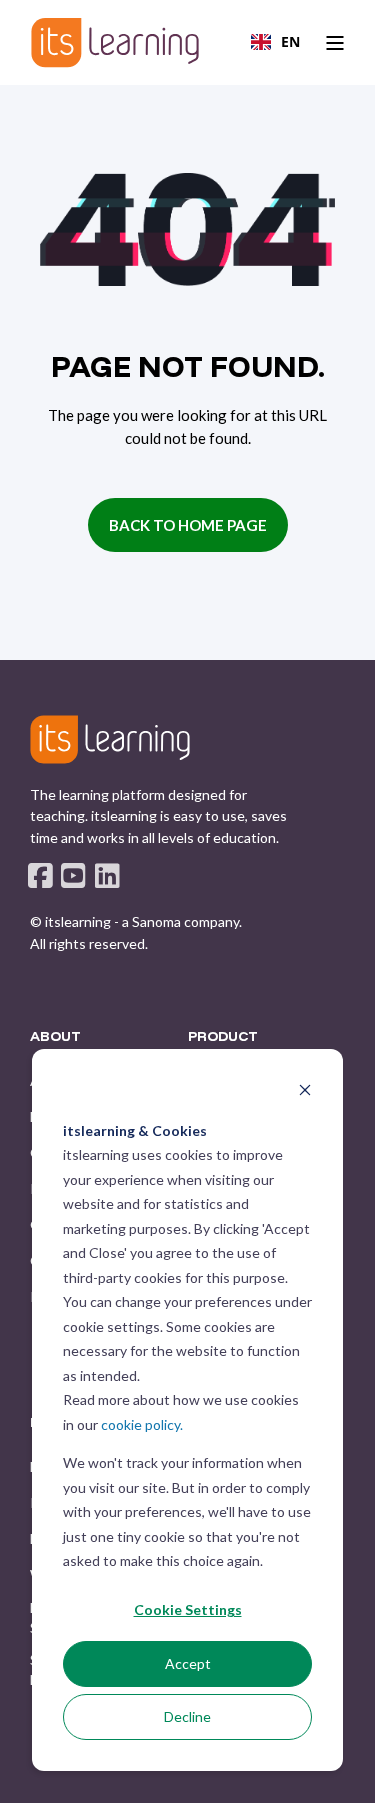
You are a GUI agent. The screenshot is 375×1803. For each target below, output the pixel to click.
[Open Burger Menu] (335, 43)
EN (290, 41)
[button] (188, 1773)
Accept (188, 1663)
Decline (187, 1716)
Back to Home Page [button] (188, 525)
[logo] (110, 739)
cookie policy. (142, 1424)
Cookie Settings (188, 1609)
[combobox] (275, 42)
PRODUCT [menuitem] (223, 1037)
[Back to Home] (115, 42)
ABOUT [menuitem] (55, 1037)
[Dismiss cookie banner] (305, 1092)
